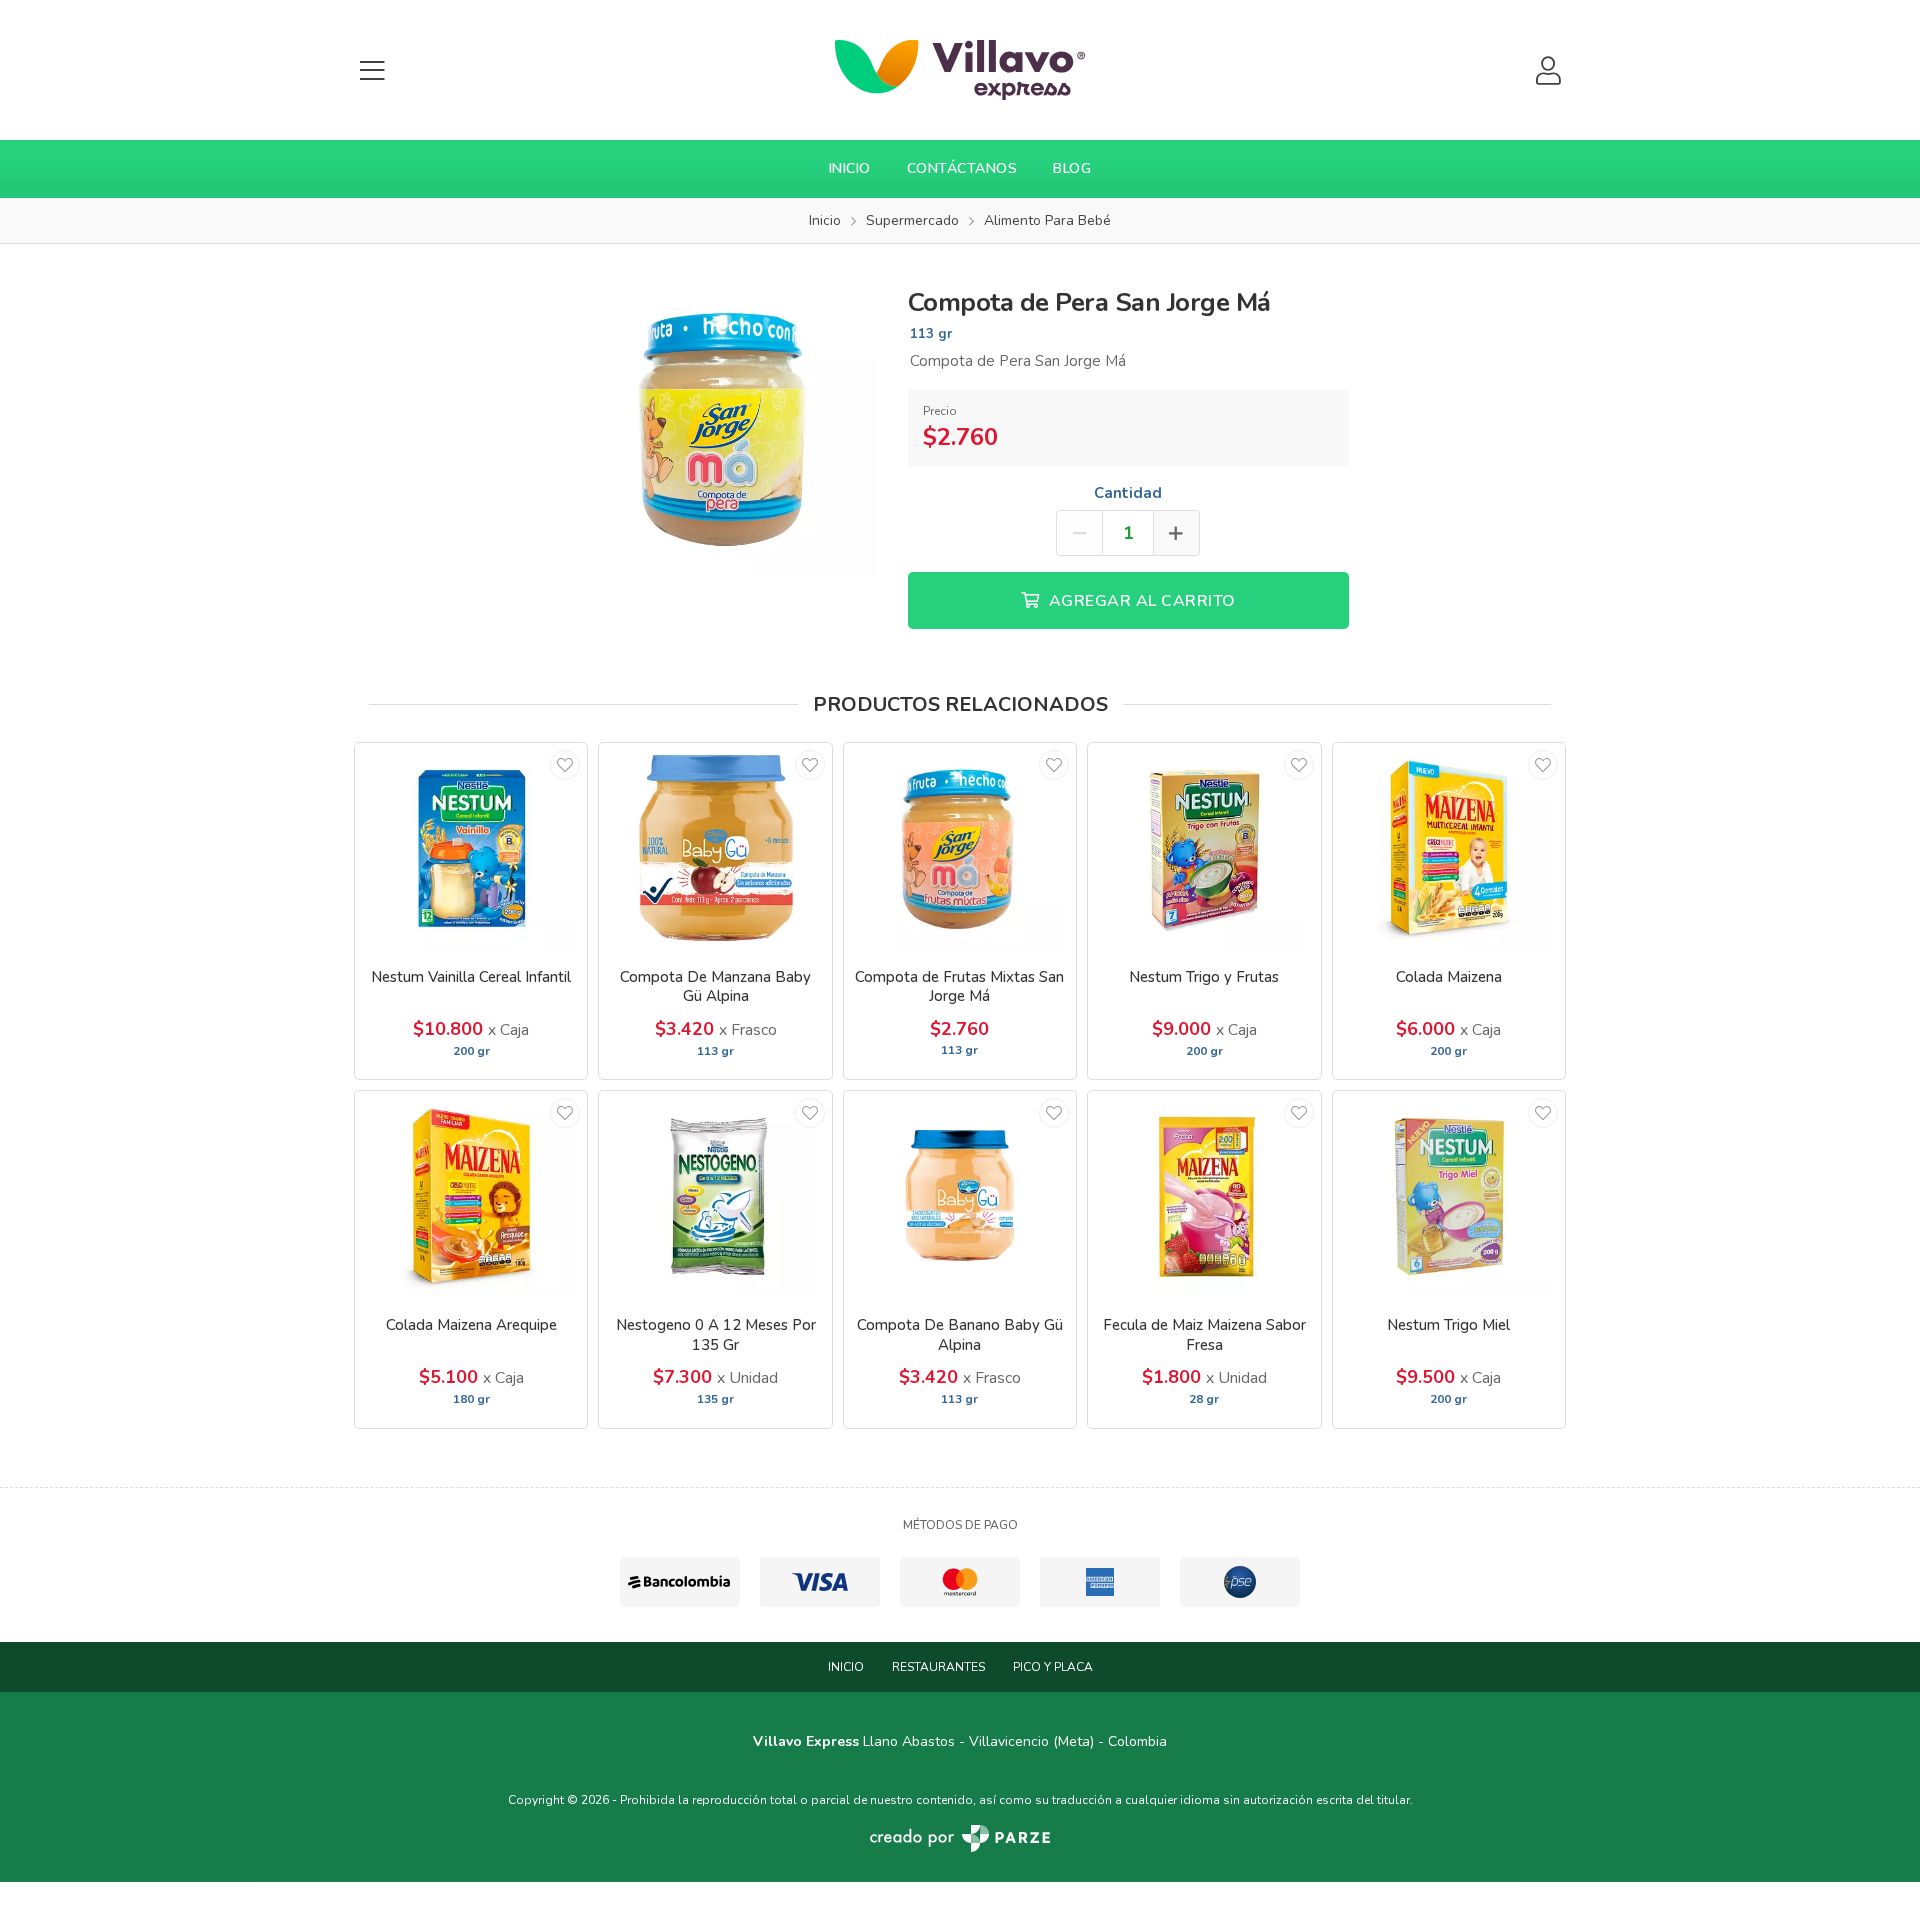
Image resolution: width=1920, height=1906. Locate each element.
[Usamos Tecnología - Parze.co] (960, 1838)
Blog (1072, 168)
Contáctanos (962, 168)
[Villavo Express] (960, 70)
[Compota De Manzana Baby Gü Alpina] (715, 847)
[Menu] (372, 70)
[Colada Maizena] (1449, 847)
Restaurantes (938, 1667)
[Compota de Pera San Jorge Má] (724, 426)
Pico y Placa (1053, 1667)
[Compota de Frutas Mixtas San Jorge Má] (960, 847)
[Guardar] (565, 765)
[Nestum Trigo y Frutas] (1204, 847)
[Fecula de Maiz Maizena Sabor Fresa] (1204, 1195)
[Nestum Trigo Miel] (1449, 1195)
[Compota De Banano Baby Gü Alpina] (960, 1195)
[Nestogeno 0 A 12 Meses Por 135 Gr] (715, 1195)
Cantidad (1128, 493)
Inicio (850, 168)
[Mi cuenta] (1548, 70)
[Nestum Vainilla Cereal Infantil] (471, 847)
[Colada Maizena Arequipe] (471, 1195)
